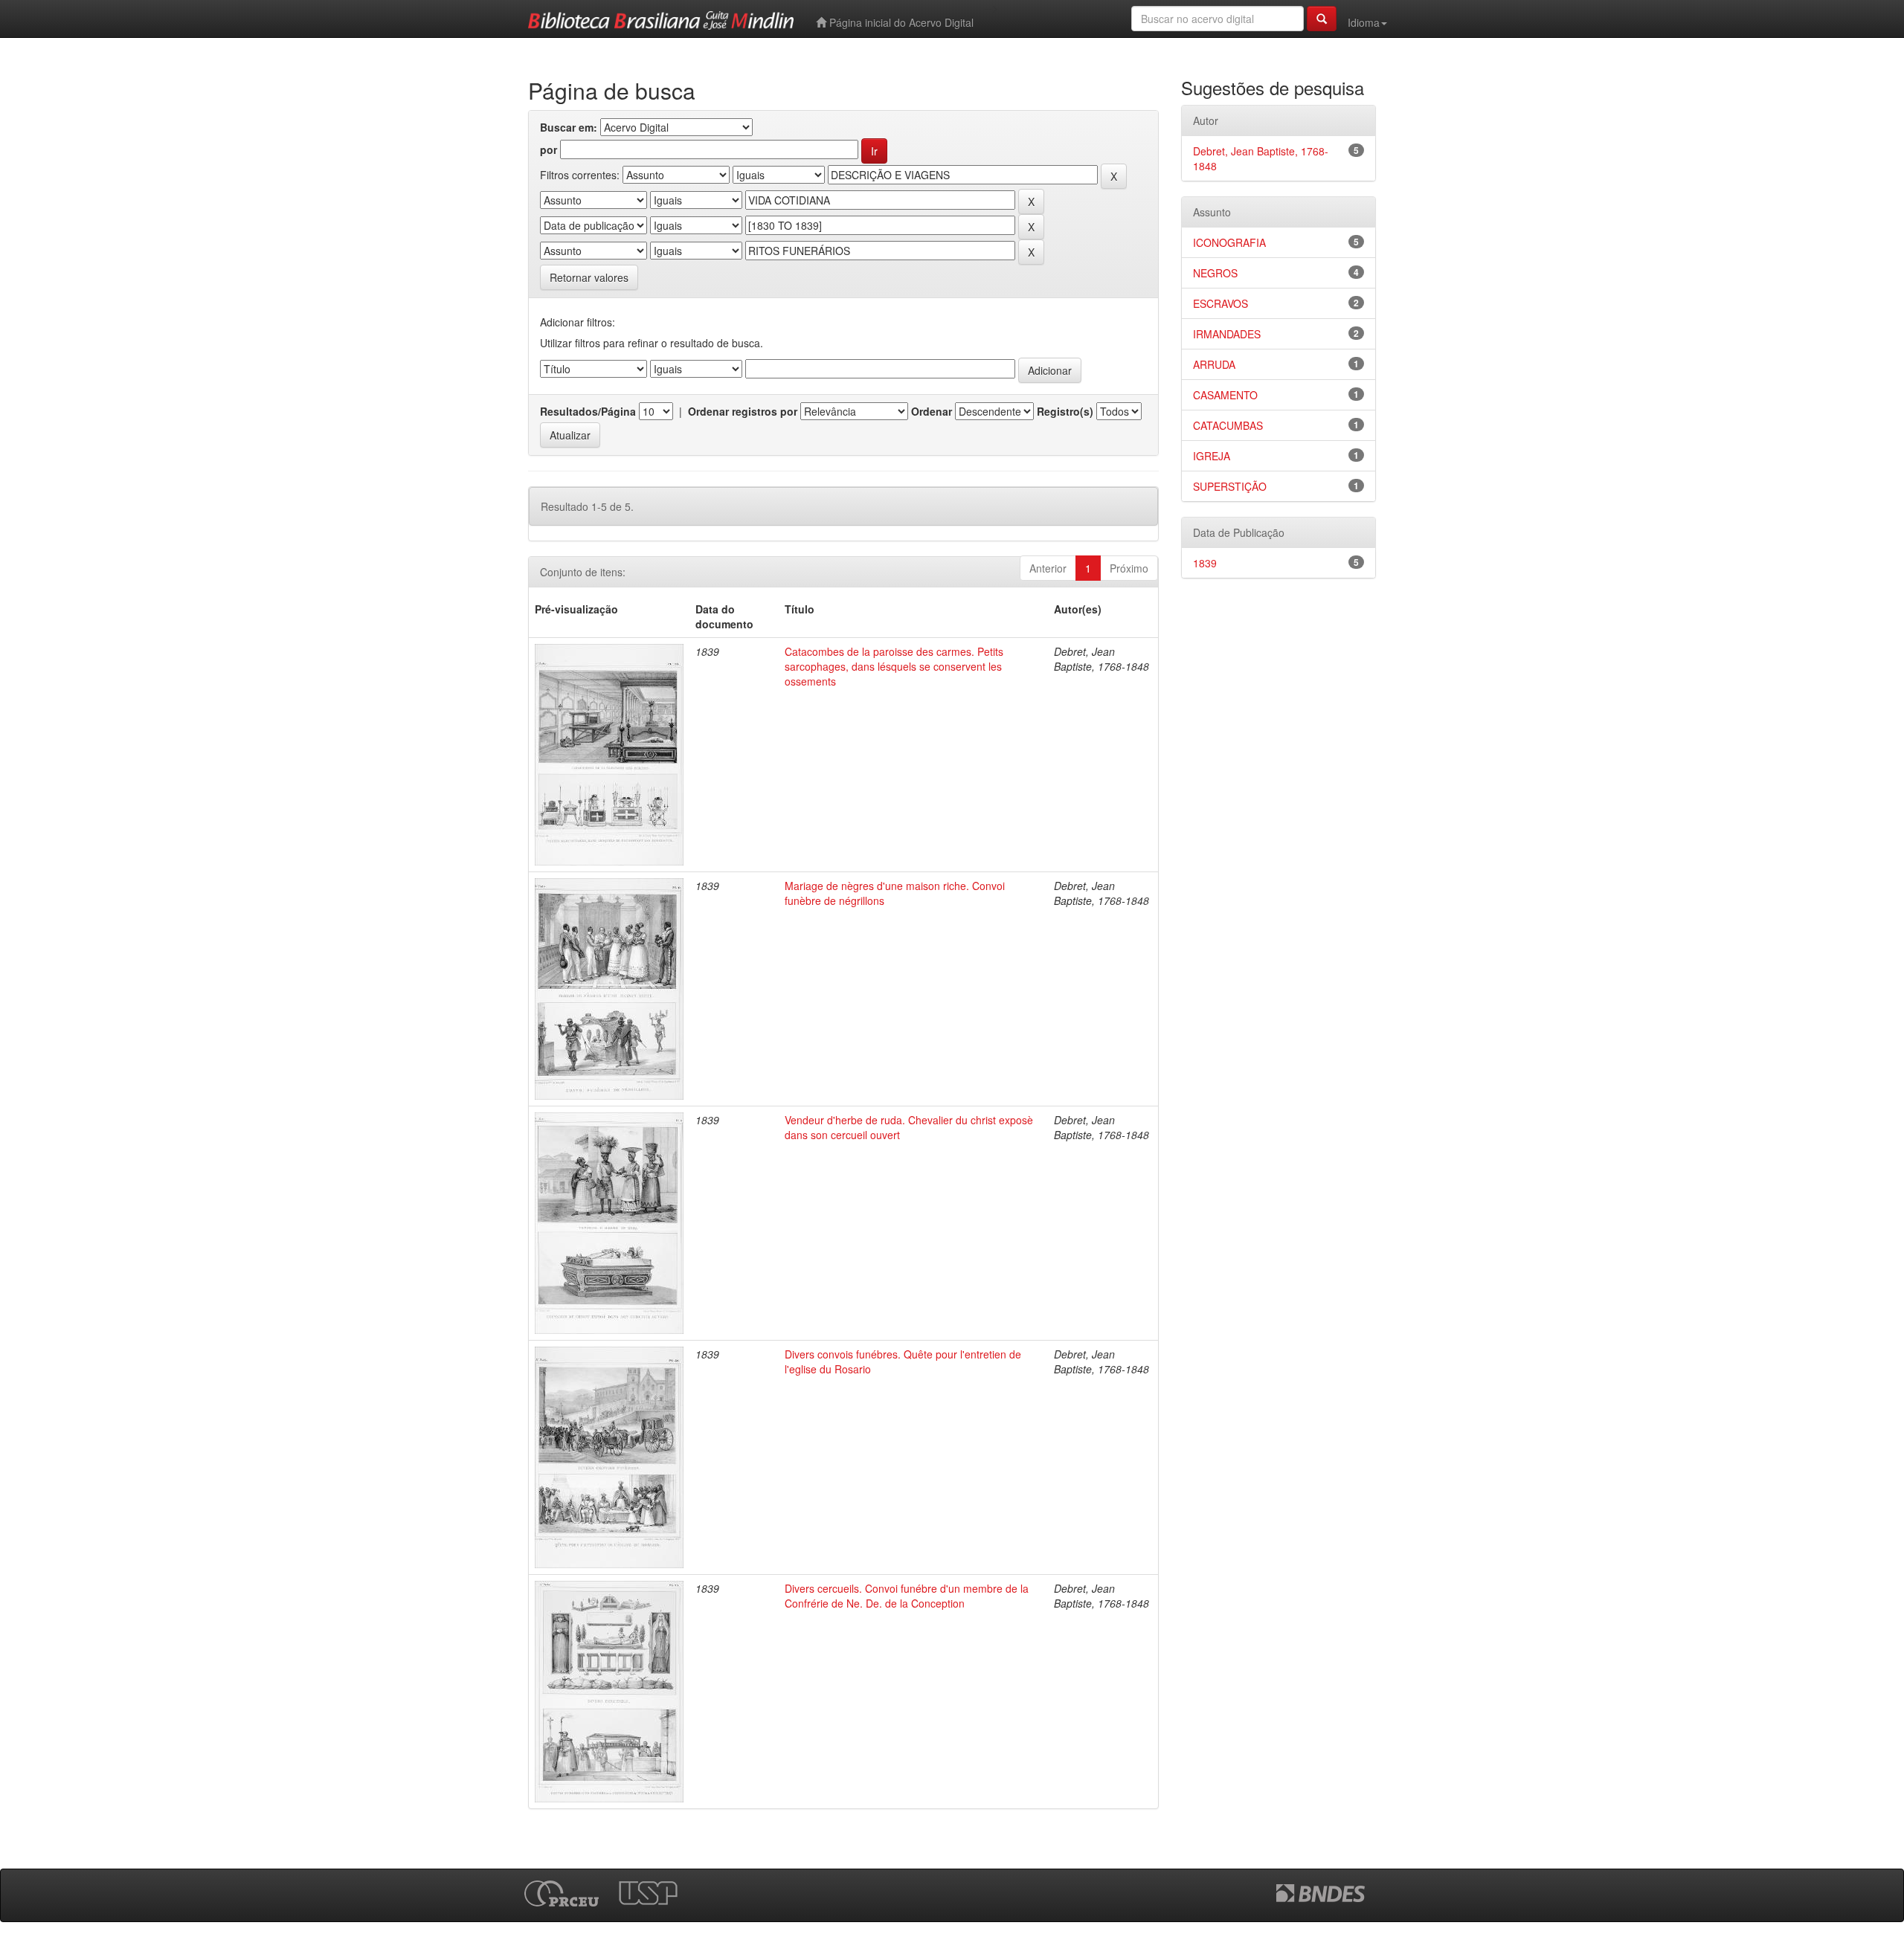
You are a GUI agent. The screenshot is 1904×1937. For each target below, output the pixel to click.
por (549, 149)
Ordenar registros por (743, 411)
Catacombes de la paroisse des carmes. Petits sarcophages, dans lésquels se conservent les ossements (894, 666)
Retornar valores (589, 277)
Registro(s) (1065, 411)
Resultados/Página (588, 411)
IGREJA (1212, 456)
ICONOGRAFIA (1229, 242)
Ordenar (932, 411)
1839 (1205, 563)
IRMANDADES (1227, 334)
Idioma (1364, 22)
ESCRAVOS (1220, 303)
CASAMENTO (1225, 395)
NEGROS (1215, 273)
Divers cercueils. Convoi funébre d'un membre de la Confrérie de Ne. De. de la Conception (907, 1596)
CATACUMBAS (1228, 425)
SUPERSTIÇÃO (1230, 486)
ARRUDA (1214, 364)
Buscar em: (569, 127)
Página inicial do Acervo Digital (900, 22)
